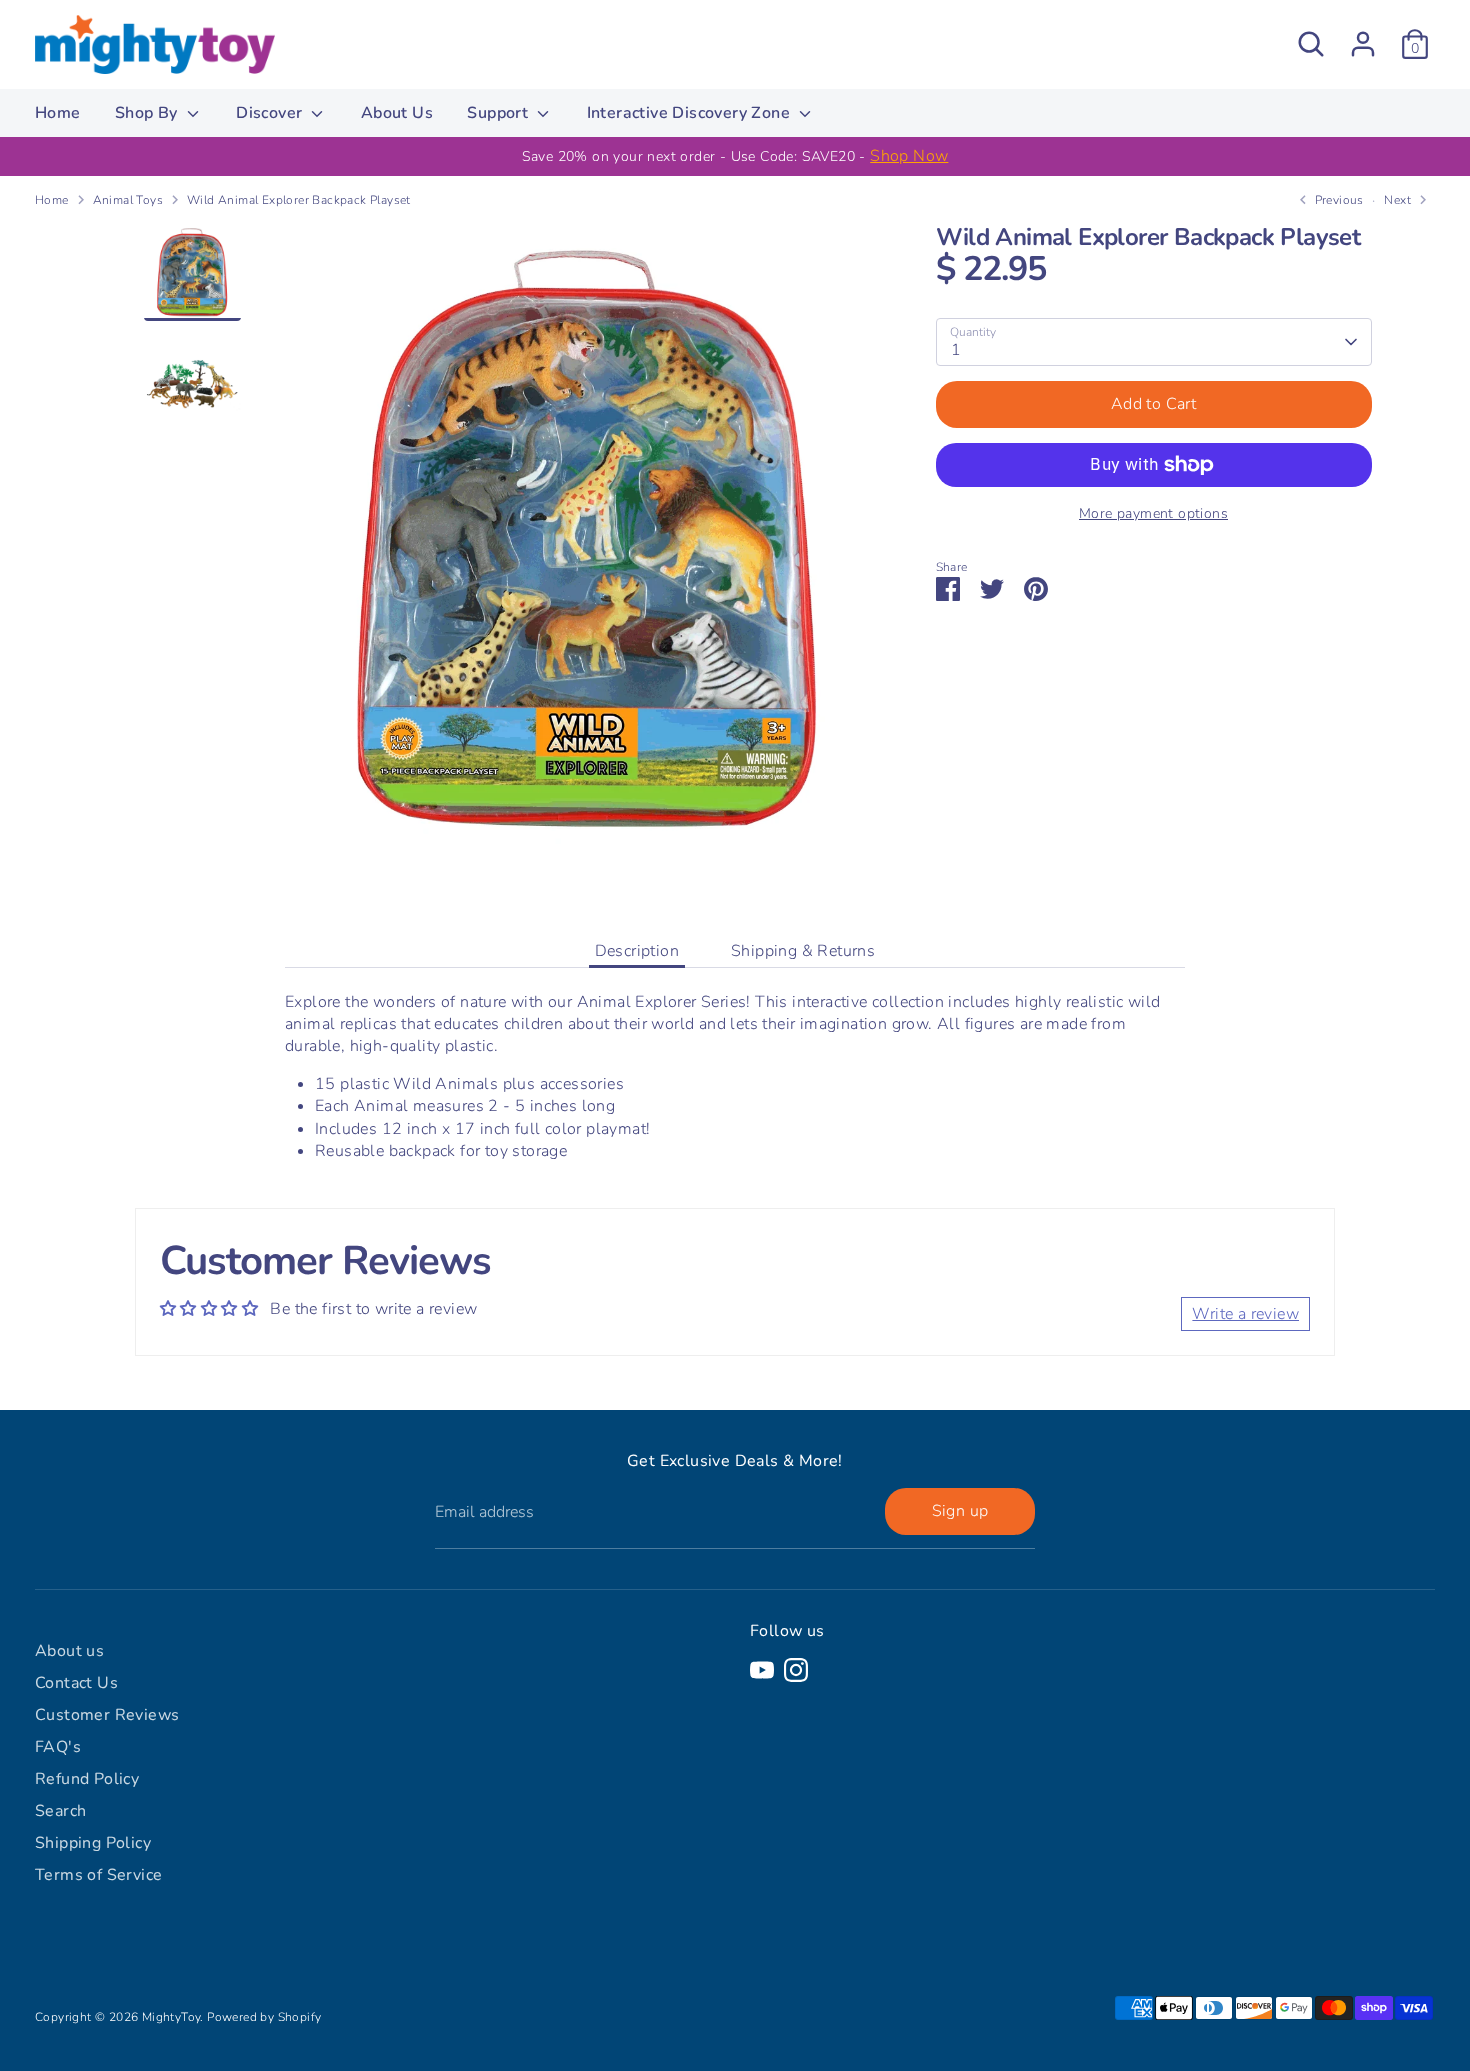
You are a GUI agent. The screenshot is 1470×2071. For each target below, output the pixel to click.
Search (60, 1811)
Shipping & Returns (803, 951)
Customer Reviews (107, 1715)
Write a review (1245, 1314)
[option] (735, 156)
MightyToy (171, 2017)
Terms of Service (98, 1875)
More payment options (1153, 513)
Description (637, 951)
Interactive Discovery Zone (691, 113)
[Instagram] (796, 1670)
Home (58, 113)
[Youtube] (762, 1670)
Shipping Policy (93, 1843)
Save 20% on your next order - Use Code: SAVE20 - (735, 156)
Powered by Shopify (264, 2017)
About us (69, 1651)
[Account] (1363, 44)
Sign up (960, 1511)
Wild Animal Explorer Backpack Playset (299, 200)
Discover (271, 113)
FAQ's (58, 1747)
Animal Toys (128, 200)
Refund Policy (87, 1779)
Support (499, 113)
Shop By (148, 113)
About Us (397, 113)
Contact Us (76, 1683)
